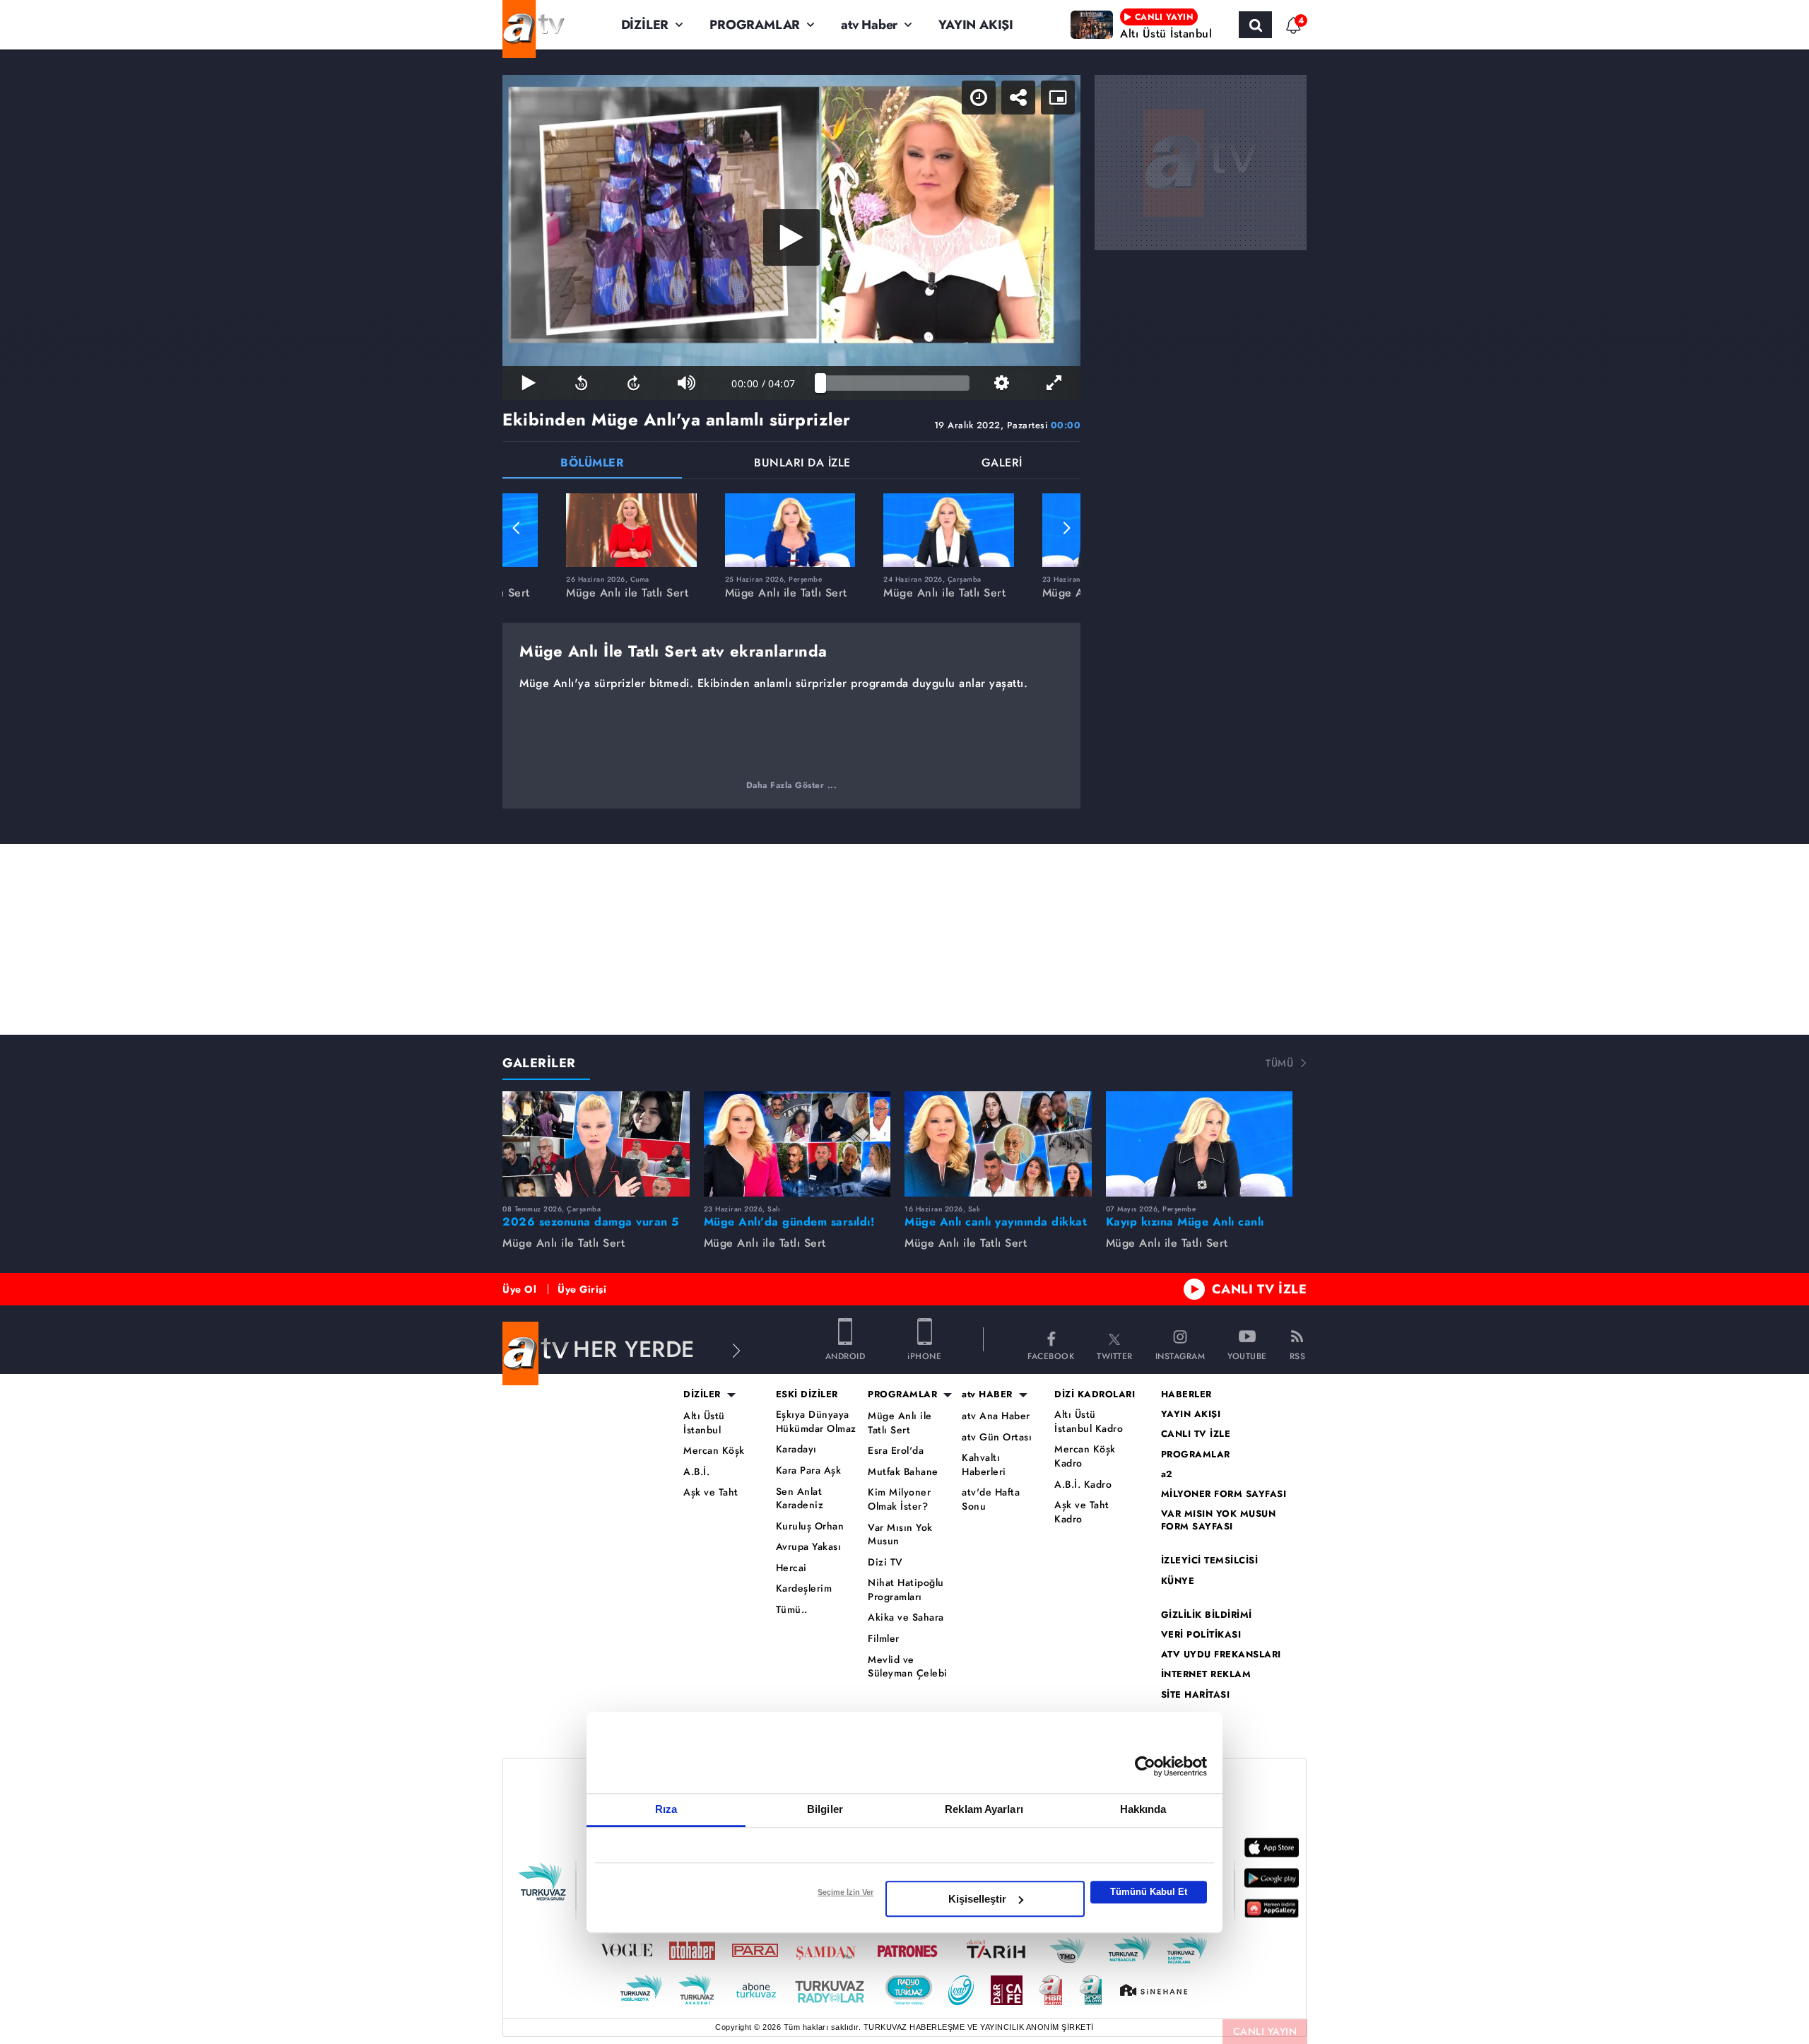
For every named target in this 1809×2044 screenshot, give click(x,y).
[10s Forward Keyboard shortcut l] (634, 383)
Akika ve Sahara (906, 1617)
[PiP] (1058, 98)
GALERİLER (539, 1063)
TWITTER (1115, 1355)
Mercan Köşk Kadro (1085, 1456)
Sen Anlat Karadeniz (800, 1499)
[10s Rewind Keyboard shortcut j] (581, 383)
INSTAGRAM (1180, 1355)
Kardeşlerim (804, 1588)
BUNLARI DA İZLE (802, 464)
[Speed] (979, 98)
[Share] (1018, 98)
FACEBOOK (1051, 1355)
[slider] (895, 383)
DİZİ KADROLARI (1095, 1394)
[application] (791, 237)
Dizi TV (885, 1562)
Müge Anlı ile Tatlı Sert (900, 1423)
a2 (1167, 1474)
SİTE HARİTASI (1196, 1695)
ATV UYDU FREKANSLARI (1221, 1655)
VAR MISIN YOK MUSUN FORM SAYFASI (1219, 1520)
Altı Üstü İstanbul (704, 1423)
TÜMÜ (1279, 1063)
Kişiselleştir (977, 1899)
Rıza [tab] (666, 1809)
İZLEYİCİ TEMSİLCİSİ (1210, 1561)
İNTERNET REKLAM (1206, 1674)
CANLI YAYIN (1265, 2031)
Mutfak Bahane (903, 1472)
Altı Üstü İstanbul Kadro (1089, 1422)
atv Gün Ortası (997, 1437)
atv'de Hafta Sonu (991, 1499)
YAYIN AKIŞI (976, 25)
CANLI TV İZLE (1260, 1289)
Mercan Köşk (714, 1451)
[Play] (791, 237)
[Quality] (1001, 383)
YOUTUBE (1247, 1355)
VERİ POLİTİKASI (1201, 1635)
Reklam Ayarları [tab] (984, 1809)
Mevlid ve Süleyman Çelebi (908, 1667)
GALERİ (1002, 464)
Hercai (791, 1568)
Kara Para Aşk (809, 1470)
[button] (517, 528)
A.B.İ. (696, 1472)
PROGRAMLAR (755, 25)
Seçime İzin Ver (845, 1892)
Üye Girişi (582, 1289)
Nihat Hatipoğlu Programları (906, 1590)
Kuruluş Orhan (810, 1526)
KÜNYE (1178, 1581)
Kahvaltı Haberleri (984, 1465)
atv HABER (987, 1394)
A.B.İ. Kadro (1083, 1485)
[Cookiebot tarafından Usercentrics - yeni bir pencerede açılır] (1145, 1766)
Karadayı (796, 1449)
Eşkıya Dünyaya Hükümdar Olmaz (816, 1422)
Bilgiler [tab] (825, 1809)
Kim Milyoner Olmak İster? (899, 1499)
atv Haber (869, 25)
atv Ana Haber (996, 1416)
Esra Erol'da (896, 1451)
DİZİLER (645, 25)
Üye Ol (519, 1289)
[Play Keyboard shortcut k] (529, 383)
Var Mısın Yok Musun (900, 1535)
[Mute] (686, 383)
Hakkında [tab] (1143, 1809)
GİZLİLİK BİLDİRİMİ (1207, 1615)
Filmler (884, 1639)
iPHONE (924, 1355)
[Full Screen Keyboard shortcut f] (1054, 383)
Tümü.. (792, 1610)
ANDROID (845, 1355)
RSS (1298, 1355)
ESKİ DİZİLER (807, 1394)
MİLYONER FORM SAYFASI (1224, 1494)
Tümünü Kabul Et (1149, 1892)
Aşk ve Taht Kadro (1082, 1512)
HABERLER (1186, 1394)
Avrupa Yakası (809, 1547)
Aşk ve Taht (711, 1492)
